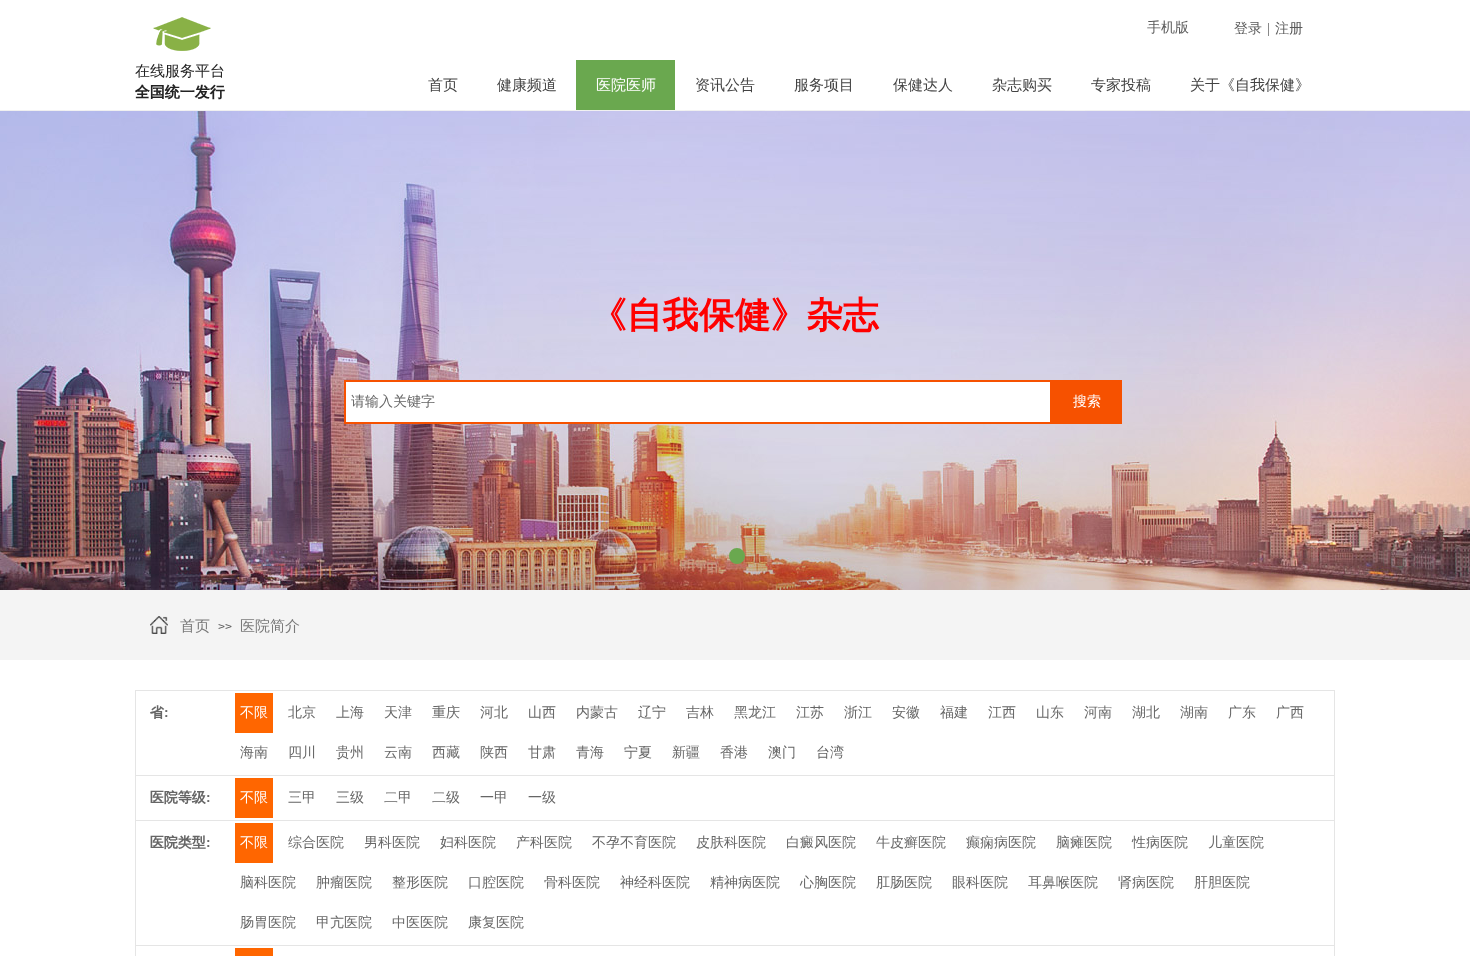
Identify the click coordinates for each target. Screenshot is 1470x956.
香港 (734, 752)
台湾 (830, 752)
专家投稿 (1121, 85)
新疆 (686, 752)
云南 (398, 752)
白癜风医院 (821, 842)
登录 (1248, 28)
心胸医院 (828, 882)
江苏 (810, 712)
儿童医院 (1236, 842)
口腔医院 (496, 882)
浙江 (858, 712)
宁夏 (638, 752)
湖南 (1194, 712)
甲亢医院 (344, 922)
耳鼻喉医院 (1063, 882)
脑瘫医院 (1084, 842)
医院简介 (270, 626)
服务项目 (824, 85)
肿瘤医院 (344, 882)
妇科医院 (468, 842)
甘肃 (542, 752)
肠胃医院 (268, 922)
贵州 (350, 752)
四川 (302, 752)
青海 (590, 752)
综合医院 (316, 842)
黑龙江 (755, 712)
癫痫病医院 (1001, 842)
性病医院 (1160, 842)
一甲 (494, 797)
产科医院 (544, 842)
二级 (446, 797)
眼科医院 (980, 882)
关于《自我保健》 (1250, 85)
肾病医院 (1146, 882)
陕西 (494, 752)
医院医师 (626, 85)
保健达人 (923, 85)
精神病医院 (745, 882)
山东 (1050, 712)
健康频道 (527, 85)
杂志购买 (1022, 85)
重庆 (446, 712)
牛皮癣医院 (911, 842)
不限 (254, 712)
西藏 (446, 752)
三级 (350, 797)
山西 (542, 712)
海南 (254, 752)
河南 (1098, 712)
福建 (954, 712)
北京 (302, 712)
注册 (1289, 28)
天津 (398, 712)
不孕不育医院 (634, 842)
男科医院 (392, 842)
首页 (443, 85)
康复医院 (496, 922)
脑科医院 (268, 882)
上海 (350, 712)
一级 (542, 797)
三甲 (302, 797)
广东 (1242, 712)
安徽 (906, 712)
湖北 (1146, 712)
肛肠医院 (904, 882)
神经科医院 (655, 882)
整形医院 (420, 882)
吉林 (700, 712)
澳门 (782, 752)
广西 (1290, 712)
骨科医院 (572, 882)
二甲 (398, 797)
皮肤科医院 (731, 842)
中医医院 (420, 922)
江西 (1002, 712)
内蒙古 (597, 712)
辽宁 (652, 712)
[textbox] (698, 402)
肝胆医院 (1222, 882)
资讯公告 (725, 85)
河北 (494, 712)
